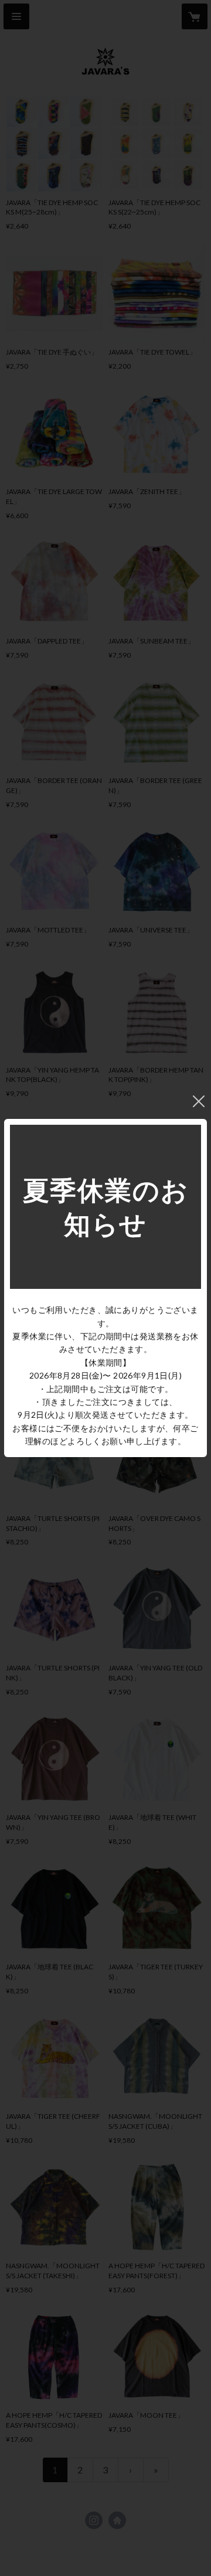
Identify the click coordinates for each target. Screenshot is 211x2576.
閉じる (199, 1101)
